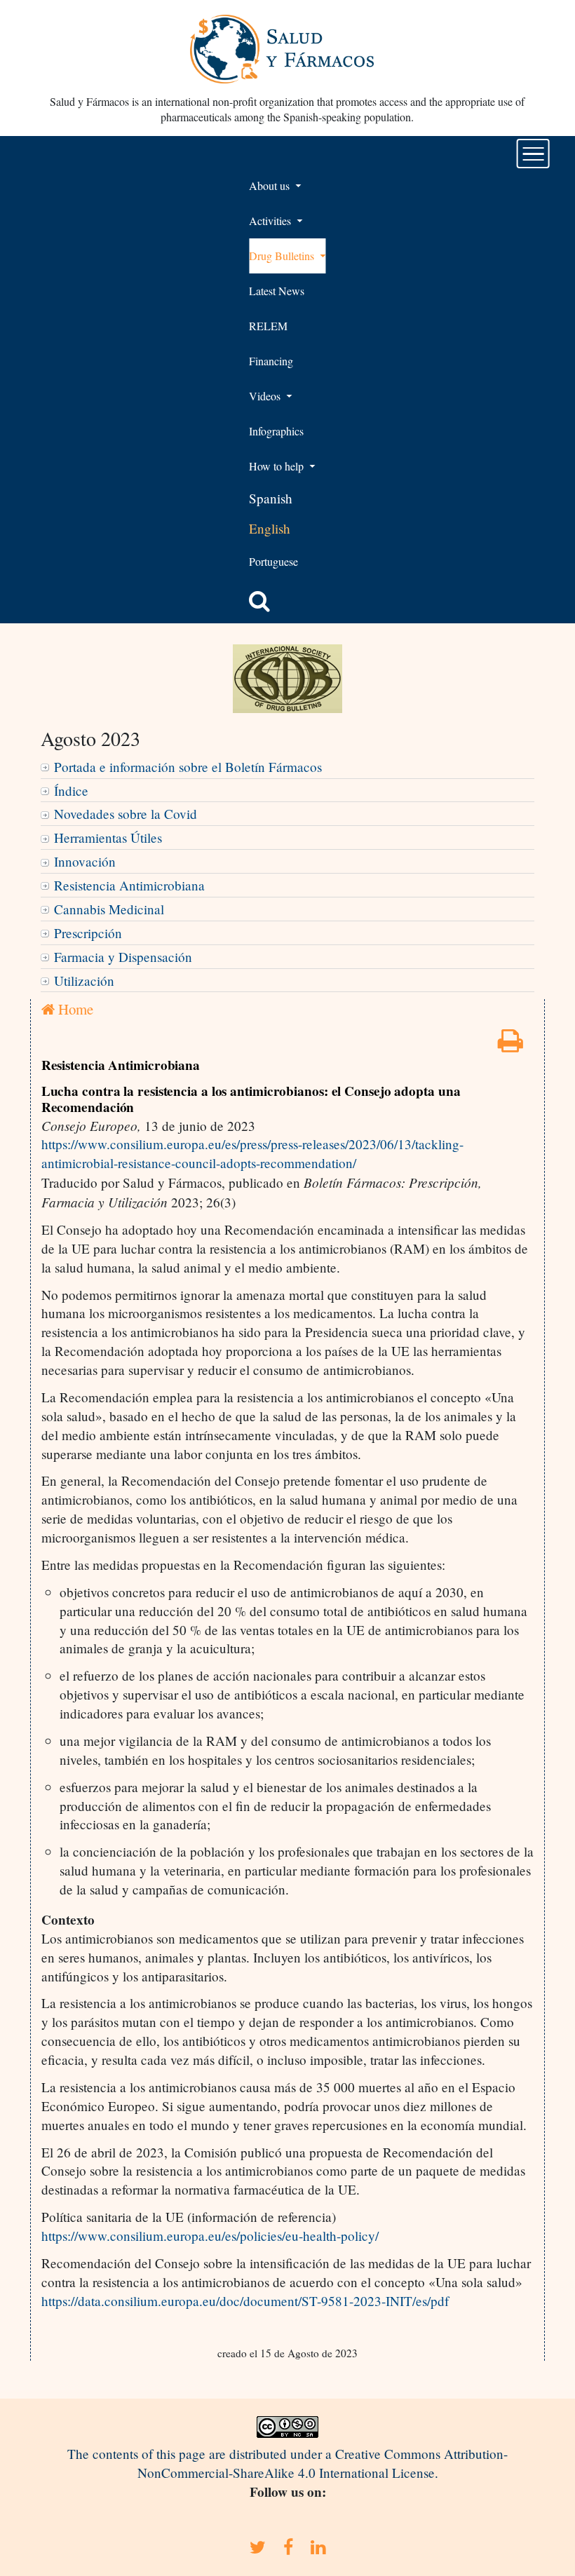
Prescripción (88, 933)
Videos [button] (266, 396)
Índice (71, 791)
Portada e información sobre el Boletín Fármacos (188, 767)
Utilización (84, 981)
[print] (510, 1045)
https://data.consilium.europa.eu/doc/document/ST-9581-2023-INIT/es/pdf (245, 2301)
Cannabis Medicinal (109, 909)
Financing (271, 361)
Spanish (271, 498)
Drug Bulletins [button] (283, 256)
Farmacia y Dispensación (123, 957)
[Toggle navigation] (533, 154)
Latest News (277, 291)
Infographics (276, 431)
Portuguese (273, 561)
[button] (259, 601)
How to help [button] (278, 466)
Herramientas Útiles (108, 838)
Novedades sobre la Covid (126, 814)
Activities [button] (271, 221)
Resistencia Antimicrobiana (129, 885)
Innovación (85, 861)
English (270, 528)
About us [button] (271, 185)
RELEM (268, 326)
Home (74, 1009)
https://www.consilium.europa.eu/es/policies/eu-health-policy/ (210, 2236)
